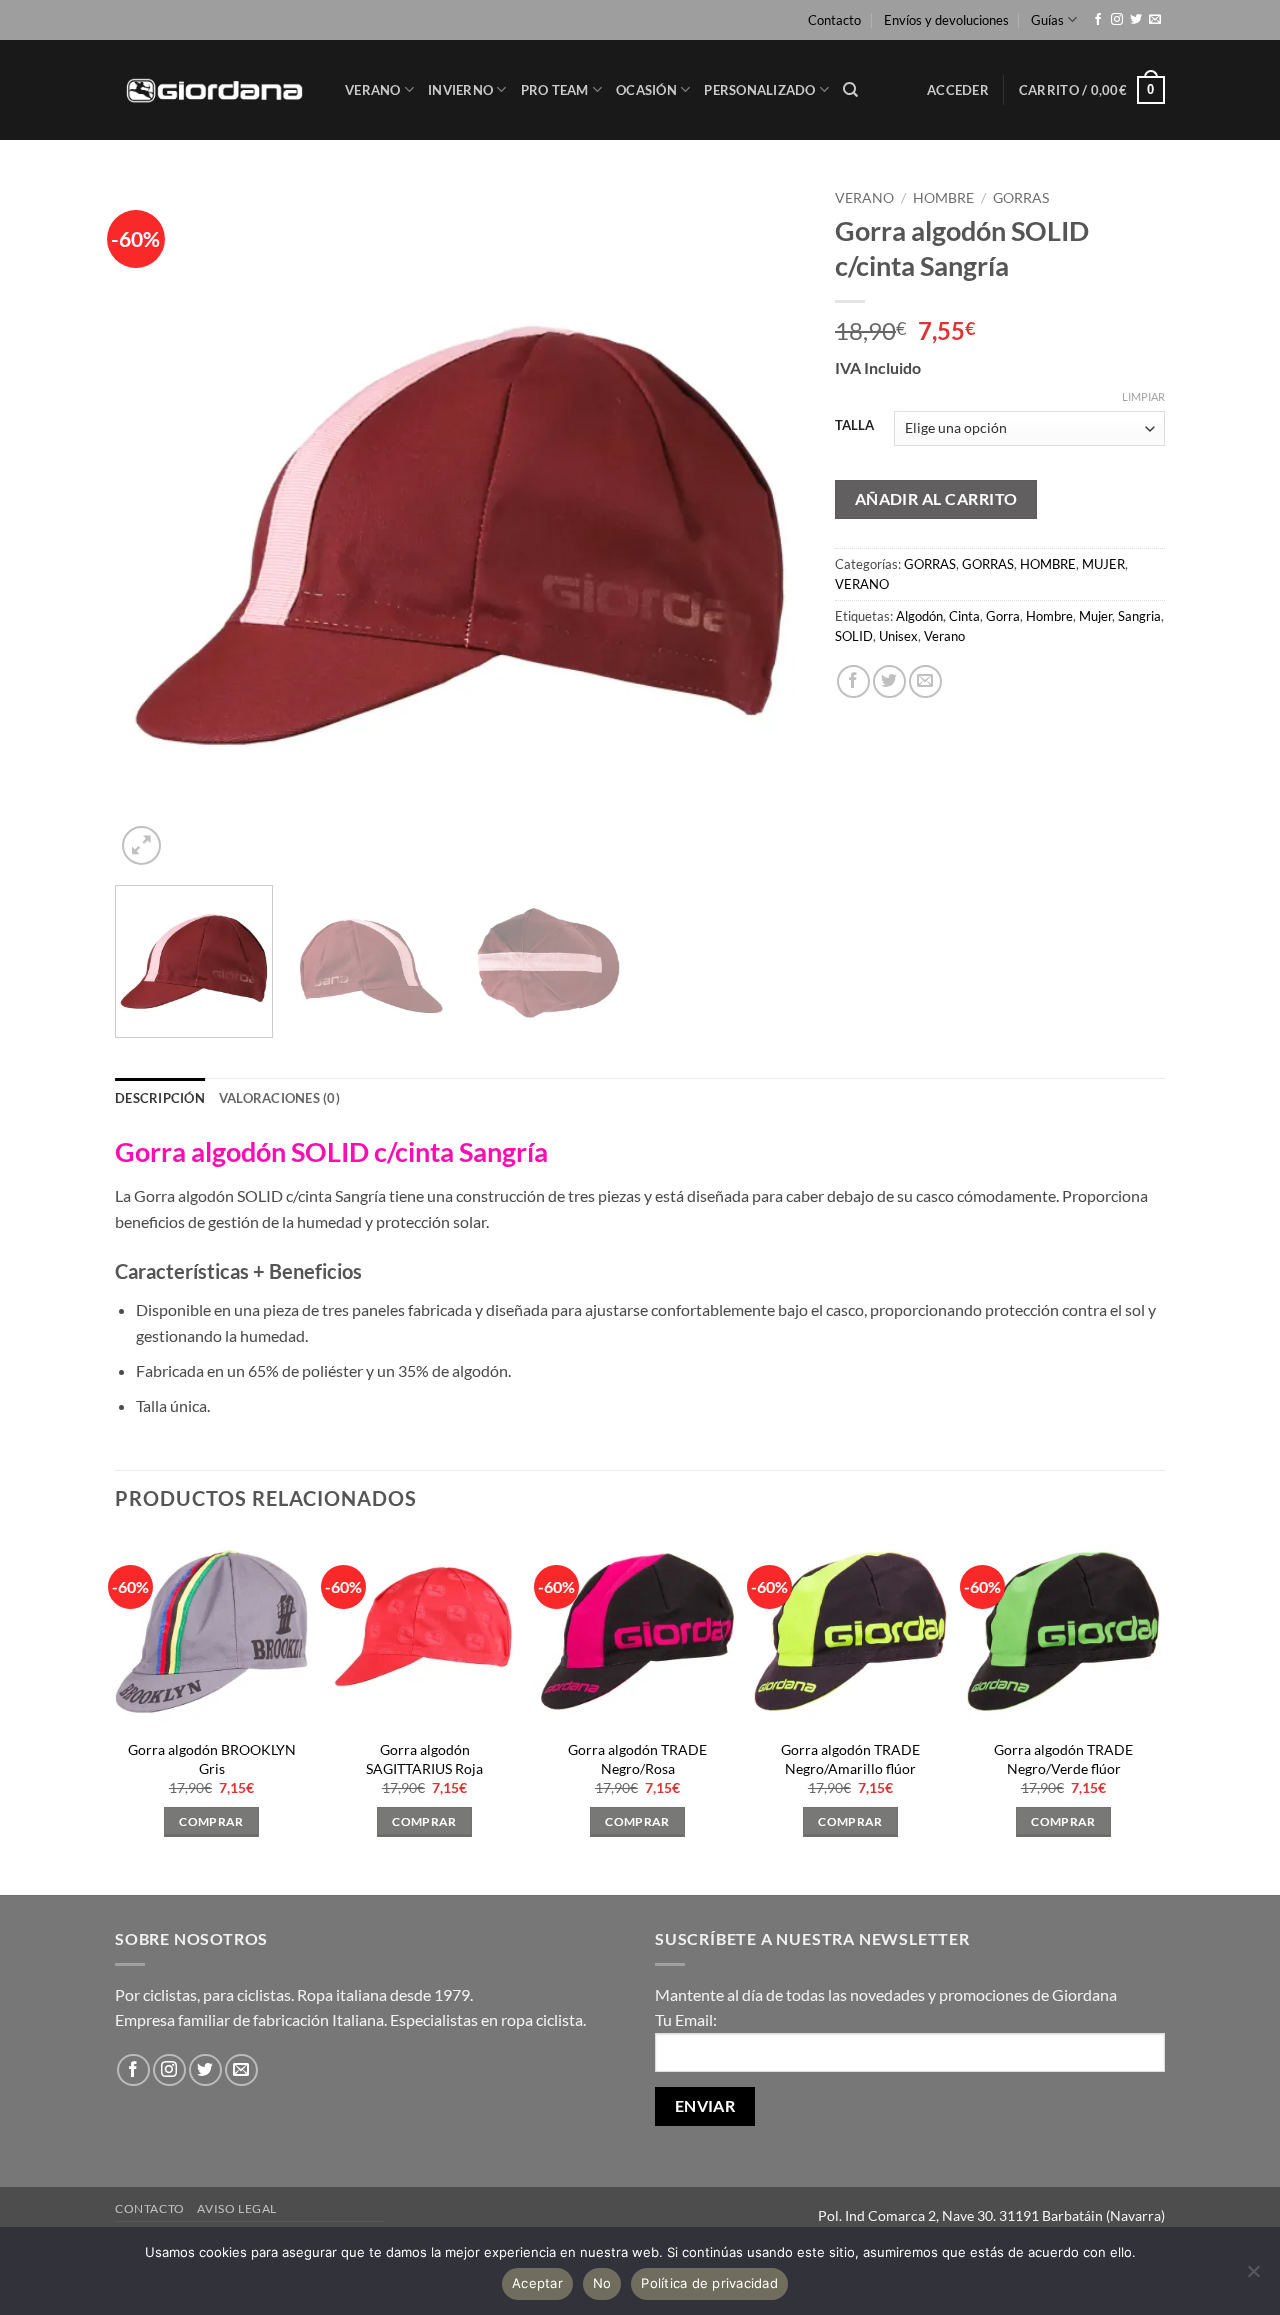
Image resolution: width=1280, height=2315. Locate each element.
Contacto (834, 20)
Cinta (964, 616)
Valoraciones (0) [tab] (279, 1098)
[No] (1253, 2277)
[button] (958, 90)
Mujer (1095, 616)
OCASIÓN (646, 90)
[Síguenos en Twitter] (1136, 20)
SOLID (854, 636)
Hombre (1049, 616)
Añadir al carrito (936, 499)
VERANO (373, 90)
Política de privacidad (709, 2283)
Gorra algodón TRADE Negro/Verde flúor (1063, 1759)
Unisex (898, 636)
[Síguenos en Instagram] (1117, 20)
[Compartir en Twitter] (889, 681)
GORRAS (1021, 198)
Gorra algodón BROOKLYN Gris (212, 1759)
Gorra (1003, 616)
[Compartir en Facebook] (853, 681)
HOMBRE (943, 198)
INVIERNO (460, 90)
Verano (944, 636)
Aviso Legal (237, 2208)
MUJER (1103, 564)
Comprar (211, 1821)
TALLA (854, 426)
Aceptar (537, 2283)
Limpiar (1143, 396)
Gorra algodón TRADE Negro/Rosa (637, 1759)
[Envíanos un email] (1155, 20)
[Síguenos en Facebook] (1098, 20)
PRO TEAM (555, 90)
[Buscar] (850, 90)
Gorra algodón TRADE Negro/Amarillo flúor (850, 1759)
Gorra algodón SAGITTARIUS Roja (424, 1759)
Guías (1047, 20)
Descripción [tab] (160, 1098)
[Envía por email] (925, 681)
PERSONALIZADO (759, 90)
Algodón (919, 616)
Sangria (1139, 616)
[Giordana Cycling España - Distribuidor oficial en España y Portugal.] (215, 89)
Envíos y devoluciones (946, 20)
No (602, 2283)
